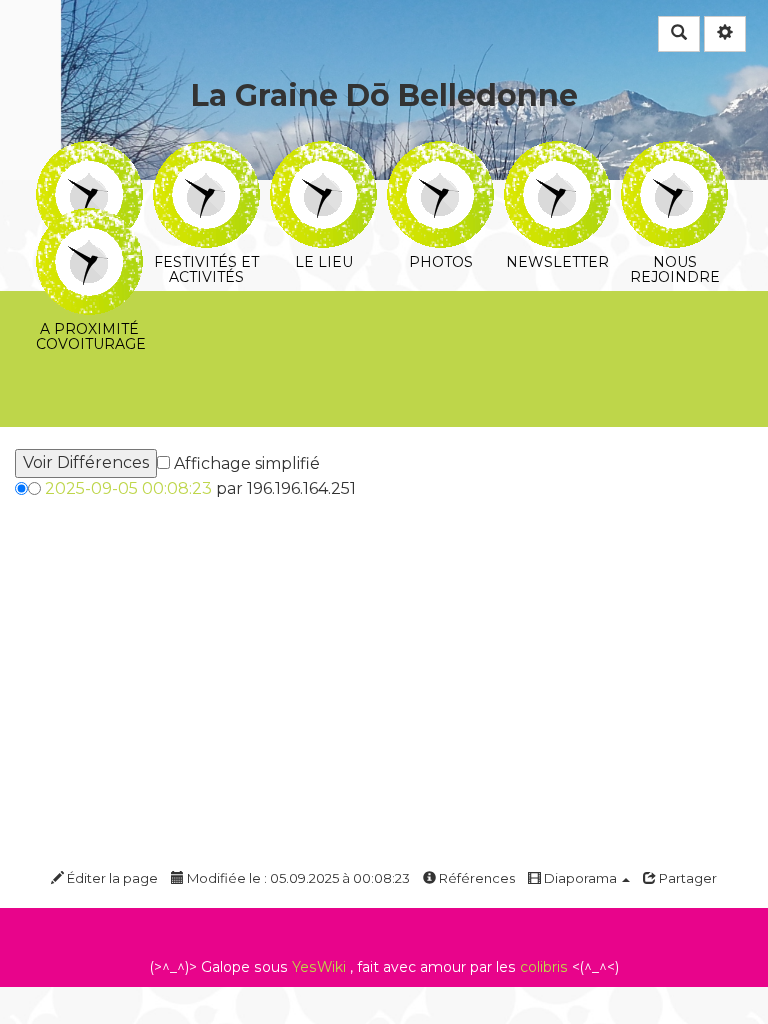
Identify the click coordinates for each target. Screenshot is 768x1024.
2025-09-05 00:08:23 (128, 488)
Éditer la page (111, 878)
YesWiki (319, 967)
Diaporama (580, 878)
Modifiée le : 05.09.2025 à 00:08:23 (297, 878)
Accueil (89, 154)
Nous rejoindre (674, 154)
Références (475, 878)
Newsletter (557, 154)
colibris (544, 967)
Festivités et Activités (206, 154)
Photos (440, 154)
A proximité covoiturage (89, 221)
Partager (686, 878)
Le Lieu (323, 154)
